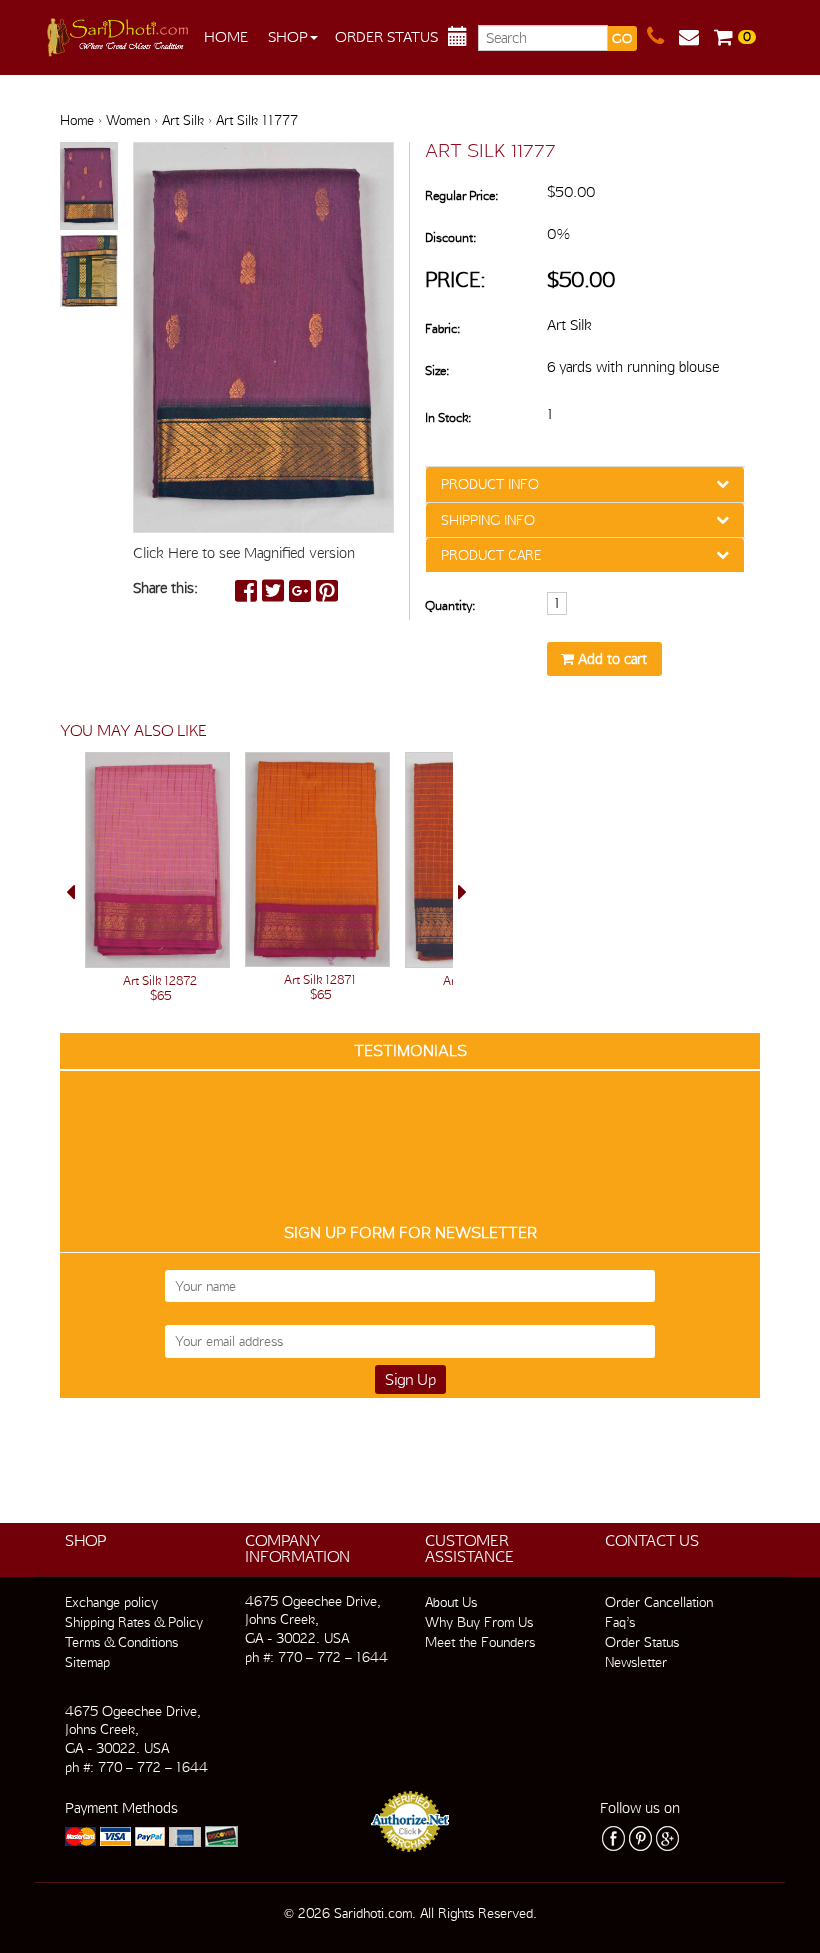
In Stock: (448, 417)
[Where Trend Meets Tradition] (119, 32)
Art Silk (183, 120)
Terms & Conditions (121, 1642)
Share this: (165, 588)
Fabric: (442, 328)
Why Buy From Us (479, 1622)
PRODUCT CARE (491, 555)
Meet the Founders (480, 1642)
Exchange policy (111, 1602)
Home (226, 37)
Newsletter (636, 1662)
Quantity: (450, 605)
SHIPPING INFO (488, 520)
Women (128, 120)
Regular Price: (461, 195)
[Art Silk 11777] (89, 187)
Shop (288, 37)
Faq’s (620, 1622)
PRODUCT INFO (490, 484)
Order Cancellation (659, 1602)
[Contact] (663, 37)
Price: (455, 279)
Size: (437, 370)
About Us (451, 1602)
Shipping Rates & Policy (134, 1622)
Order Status (386, 37)
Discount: (450, 237)
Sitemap (87, 1662)
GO (622, 38)
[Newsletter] (696, 37)
